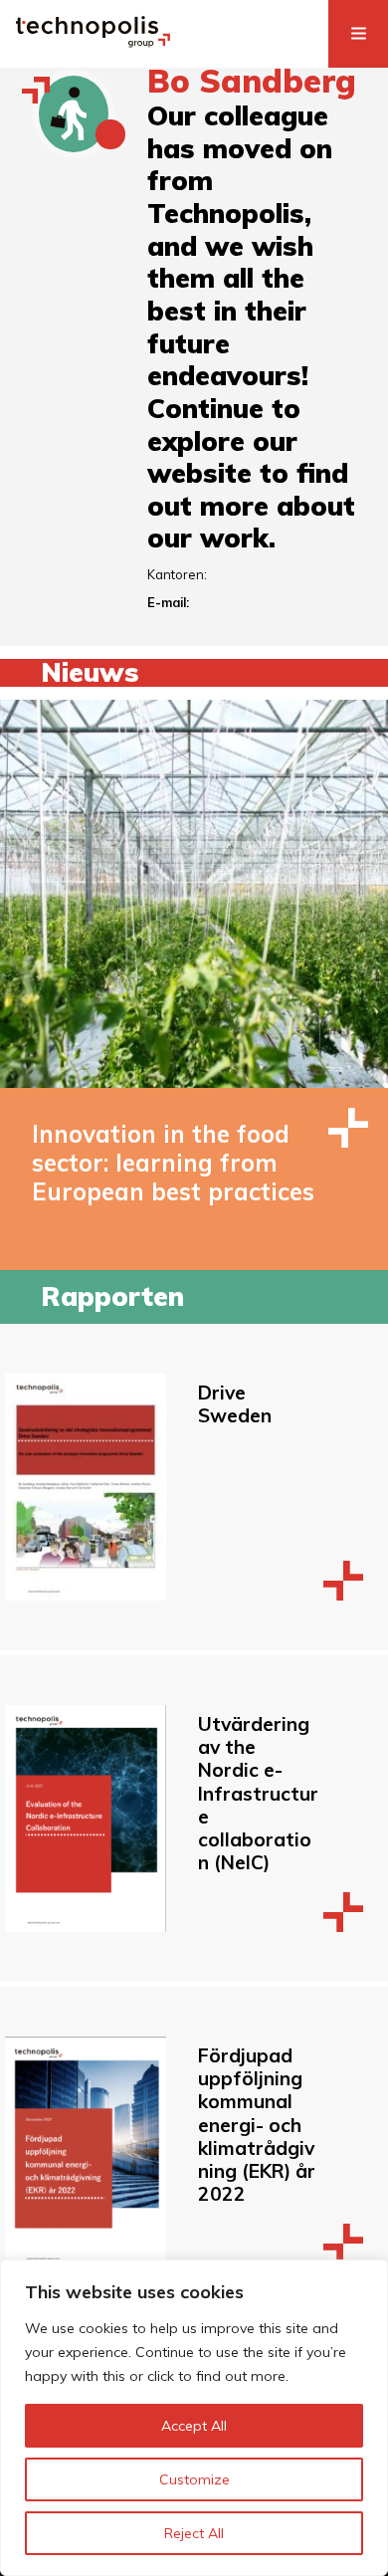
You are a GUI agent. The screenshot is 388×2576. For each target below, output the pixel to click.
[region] (194, 2418)
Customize (194, 2479)
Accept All (194, 2426)
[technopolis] (93, 42)
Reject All (194, 2533)
